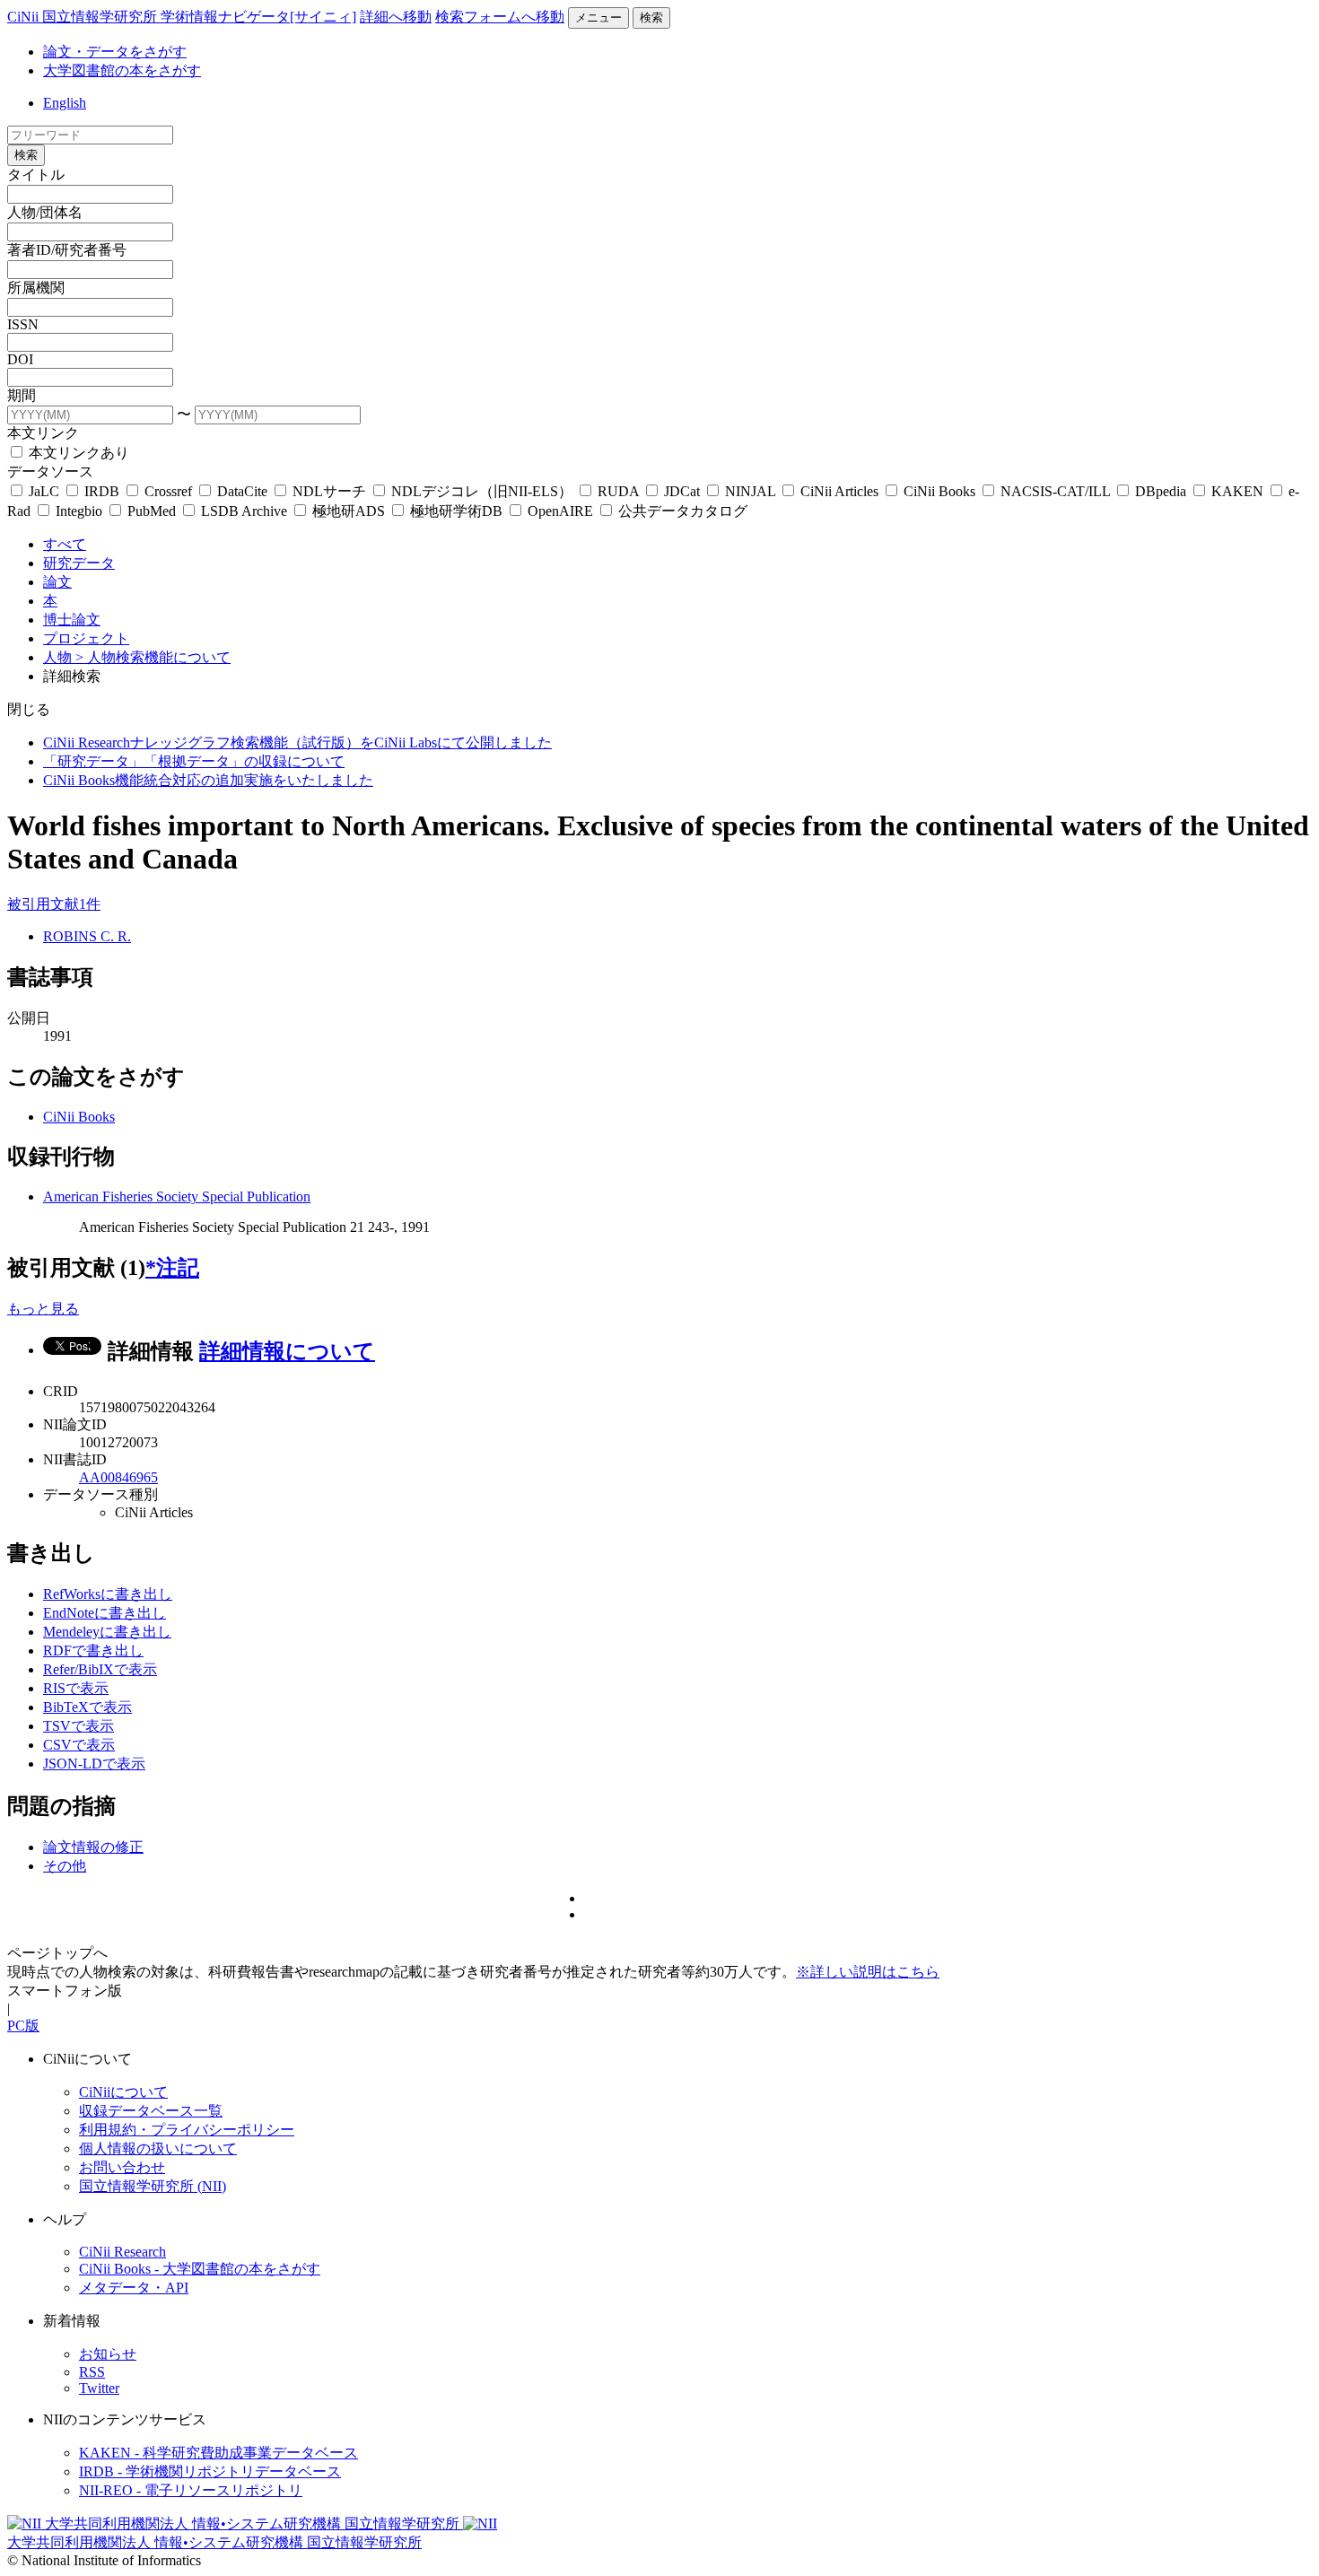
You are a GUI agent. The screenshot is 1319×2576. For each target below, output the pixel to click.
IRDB (102, 491)
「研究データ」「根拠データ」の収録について (194, 761)
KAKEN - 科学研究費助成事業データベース (218, 2453)
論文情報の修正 (93, 1847)
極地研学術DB (456, 511)
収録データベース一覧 (151, 2111)
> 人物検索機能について (153, 657)
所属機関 (36, 288)
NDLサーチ (329, 491)
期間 (22, 395)
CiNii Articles (839, 491)
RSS (92, 2372)
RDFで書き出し (93, 1650)
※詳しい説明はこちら (868, 1972)
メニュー (598, 17)
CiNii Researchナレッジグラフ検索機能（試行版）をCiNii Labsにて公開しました (297, 742)
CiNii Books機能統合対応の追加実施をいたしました (208, 780)
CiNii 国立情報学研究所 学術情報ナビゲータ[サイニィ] (182, 17)
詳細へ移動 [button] (396, 17)
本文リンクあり (77, 453)
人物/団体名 (45, 212)
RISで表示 (76, 1688)
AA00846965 (118, 1477)
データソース (50, 472)
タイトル (36, 175)
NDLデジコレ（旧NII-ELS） (482, 491)
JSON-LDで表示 (94, 1764)
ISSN (23, 324)
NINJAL (750, 491)
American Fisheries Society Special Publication (177, 1196)
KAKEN (1237, 491)
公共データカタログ (681, 511)
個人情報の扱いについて (158, 2148)
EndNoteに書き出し (105, 1613)
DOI (20, 359)
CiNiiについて (123, 2092)
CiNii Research (122, 2252)
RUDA (618, 491)
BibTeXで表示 (87, 1707)
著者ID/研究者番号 (67, 250)
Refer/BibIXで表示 (100, 1669)
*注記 (172, 1268)
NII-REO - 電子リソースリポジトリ (191, 2490)
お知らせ (108, 2354)
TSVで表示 (79, 1726)
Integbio (79, 511)
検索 (651, 17)
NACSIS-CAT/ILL (1055, 491)
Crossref (168, 491)
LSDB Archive (244, 511)
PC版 (23, 2026)
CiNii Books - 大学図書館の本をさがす (200, 2269)
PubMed (152, 511)
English (65, 103)
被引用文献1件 (54, 904)
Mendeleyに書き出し (107, 1632)
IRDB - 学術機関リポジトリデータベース (210, 2471)
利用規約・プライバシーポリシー (187, 2130)
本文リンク (43, 433)
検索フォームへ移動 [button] (500, 17)
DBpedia (1161, 491)
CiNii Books (939, 491)
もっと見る (43, 1309)
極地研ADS (349, 511)
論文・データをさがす (115, 52)
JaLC (44, 491)
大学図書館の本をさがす (122, 70)
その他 (65, 1866)
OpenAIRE (560, 511)
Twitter (99, 2388)
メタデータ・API (134, 2288)
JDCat (682, 491)
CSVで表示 (79, 1745)
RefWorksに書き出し (108, 1594)
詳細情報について (287, 1351)
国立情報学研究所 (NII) (153, 2186)
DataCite (242, 491)
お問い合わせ (122, 2167)
